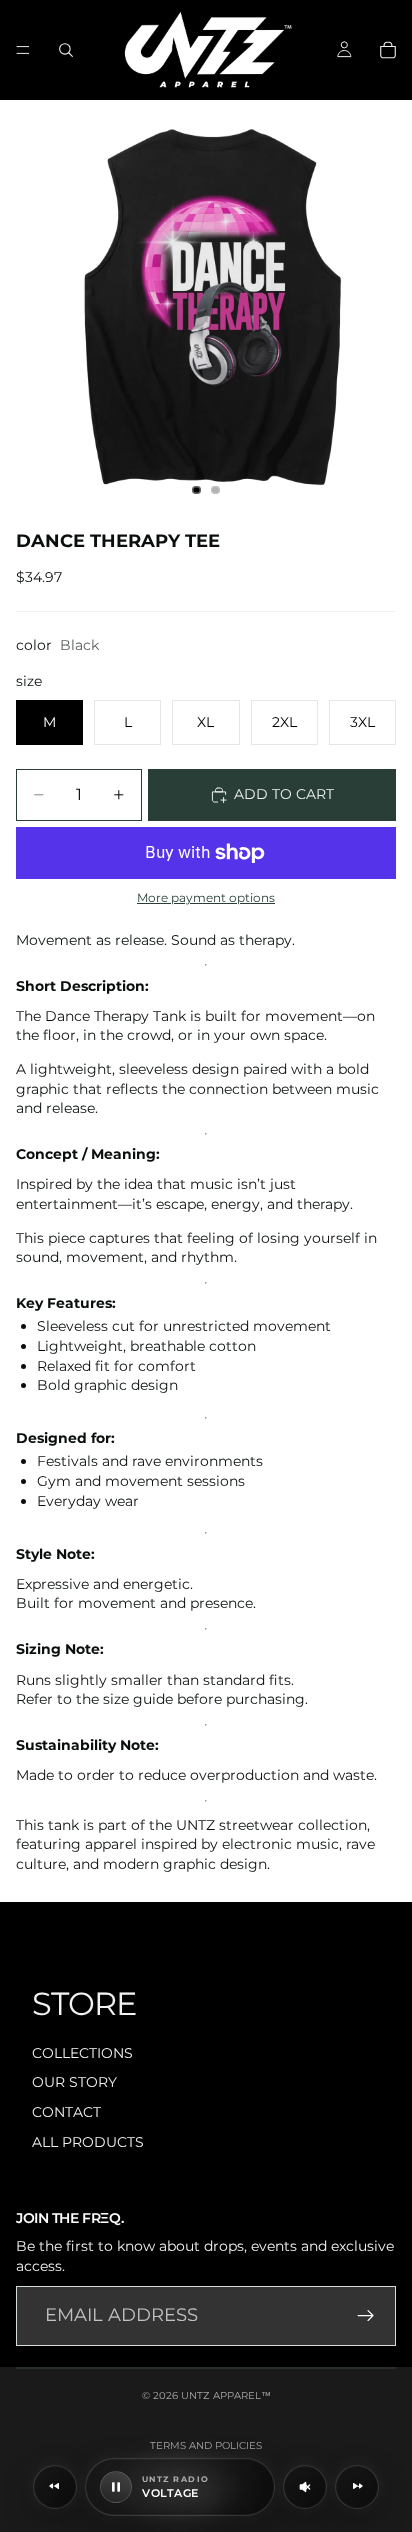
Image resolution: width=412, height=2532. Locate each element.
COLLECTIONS (82, 2053)
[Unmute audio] (305, 2487)
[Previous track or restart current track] (55, 2487)
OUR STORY (74, 2082)
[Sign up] (366, 2316)
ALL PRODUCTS (88, 2142)
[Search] (66, 50)
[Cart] (388, 50)
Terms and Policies (206, 2445)
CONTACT (66, 2112)
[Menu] (23, 50)
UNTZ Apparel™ (226, 2395)
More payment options (206, 898)
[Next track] (357, 2487)
